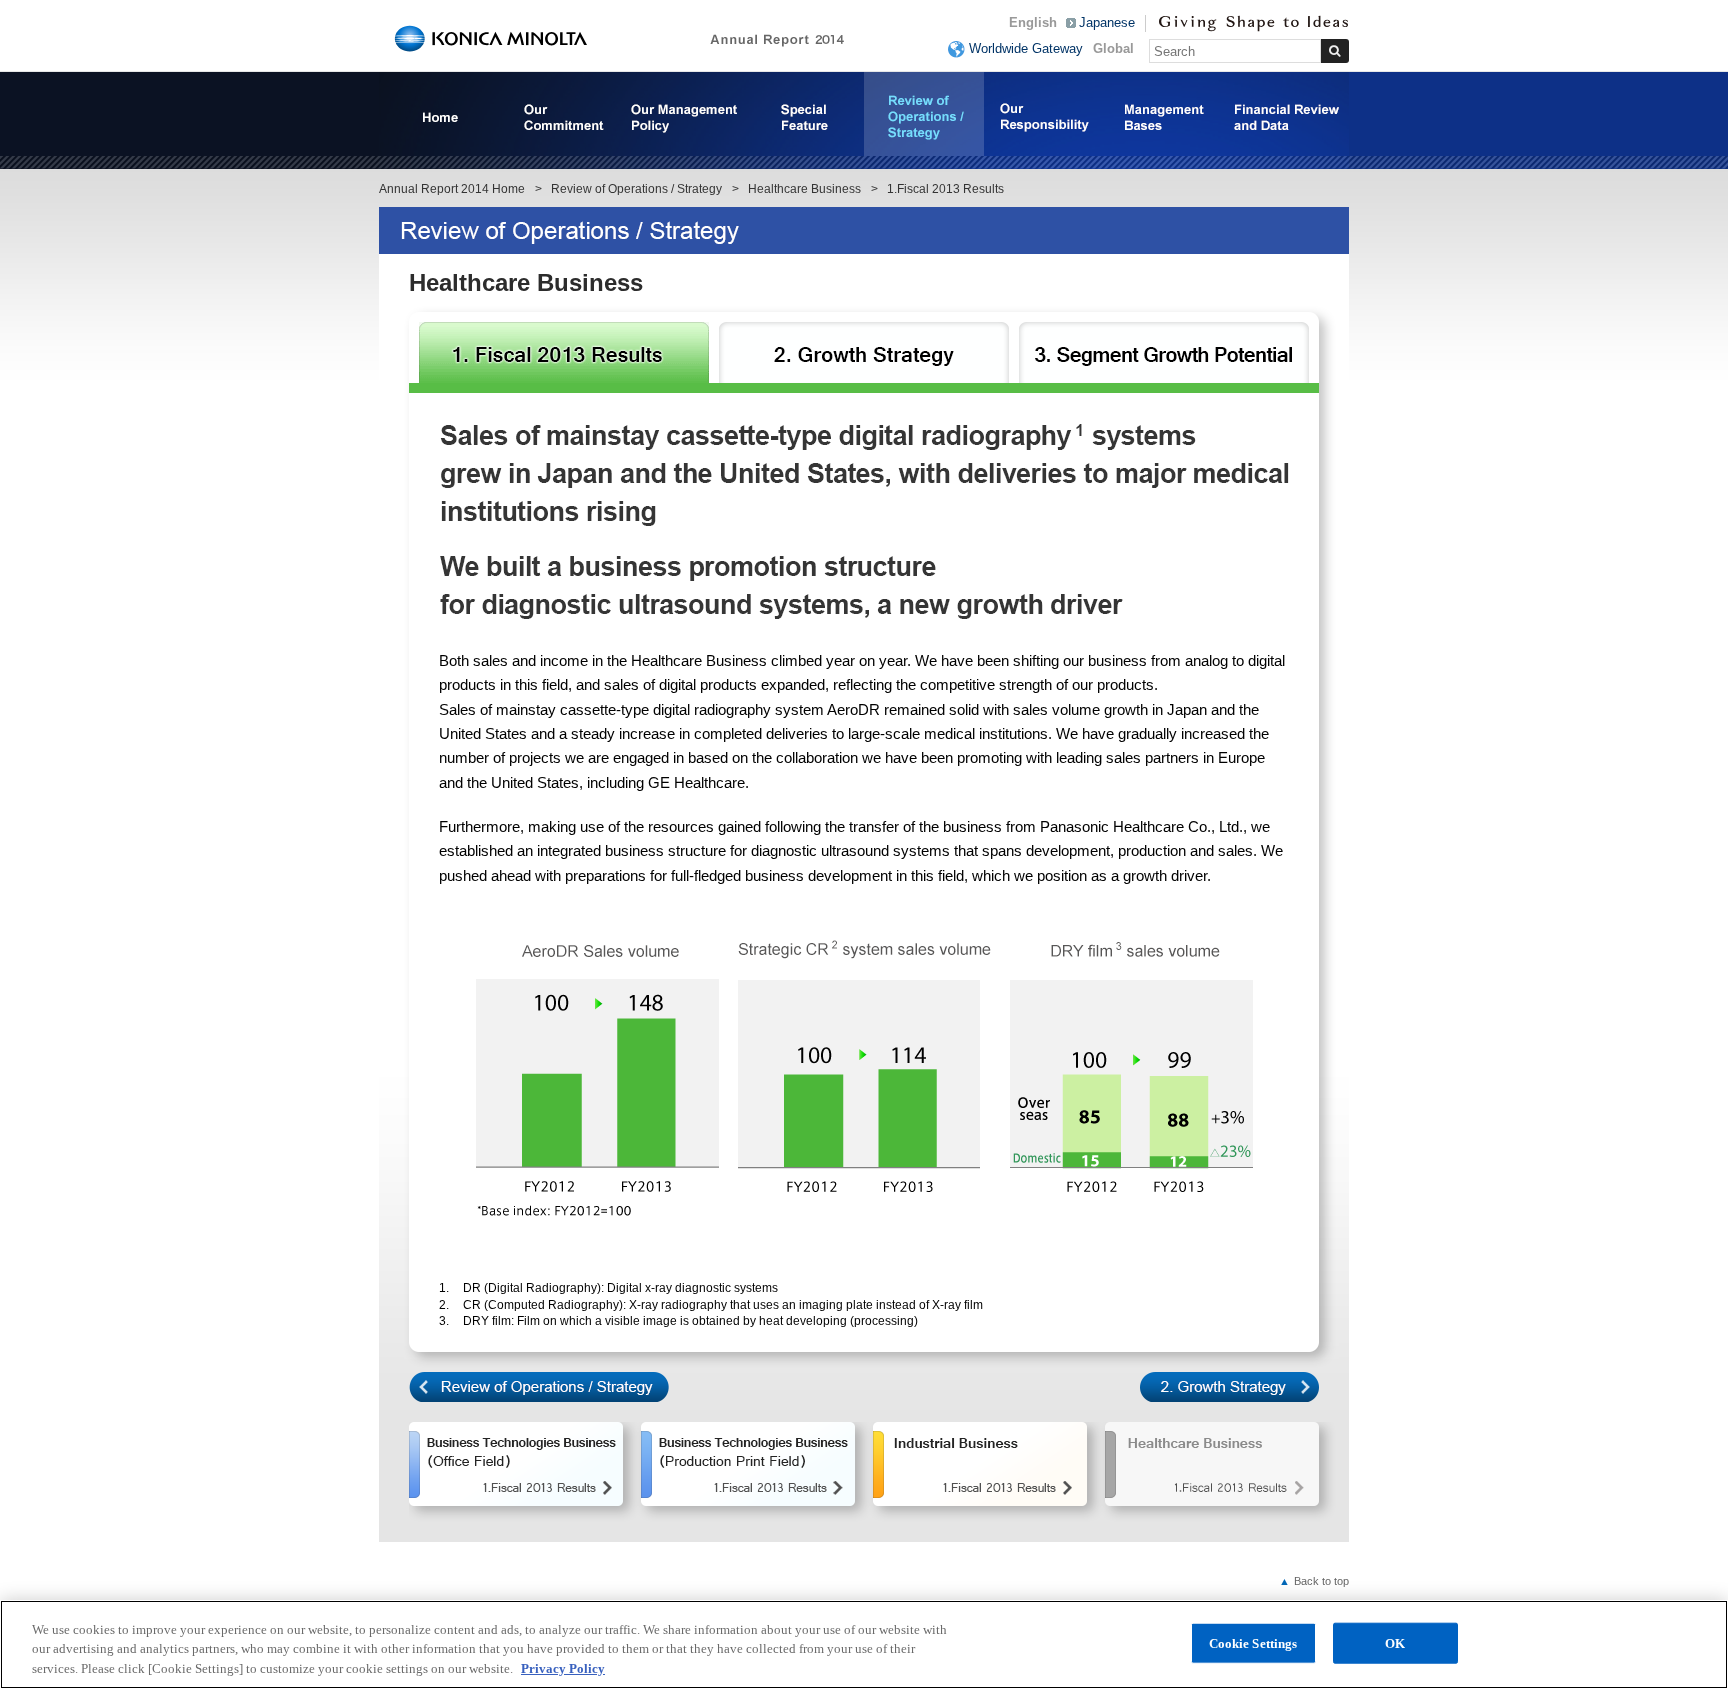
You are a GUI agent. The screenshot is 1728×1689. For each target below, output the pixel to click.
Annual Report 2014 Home (452, 189)
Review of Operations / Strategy (636, 189)
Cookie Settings (1253, 1642)
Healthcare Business (804, 189)
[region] (864, 1644)
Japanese (1107, 22)
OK (1395, 1642)
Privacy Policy (563, 1668)
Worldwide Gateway (1026, 48)
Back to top (1314, 1581)
